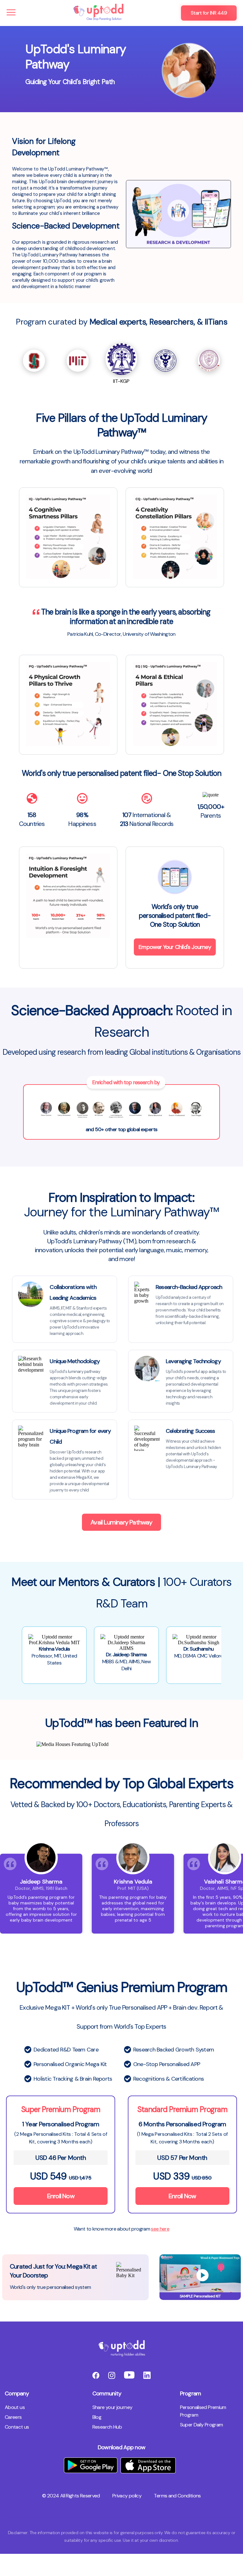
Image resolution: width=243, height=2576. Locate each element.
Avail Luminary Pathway (121, 1522)
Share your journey (112, 2407)
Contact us (17, 2427)
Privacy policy (127, 2496)
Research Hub (107, 2427)
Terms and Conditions (177, 2496)
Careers (13, 2417)
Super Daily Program (202, 2425)
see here (160, 2229)
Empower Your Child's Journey (175, 947)
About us (15, 2407)
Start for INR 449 (209, 13)
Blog (97, 2417)
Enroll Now (61, 2196)
